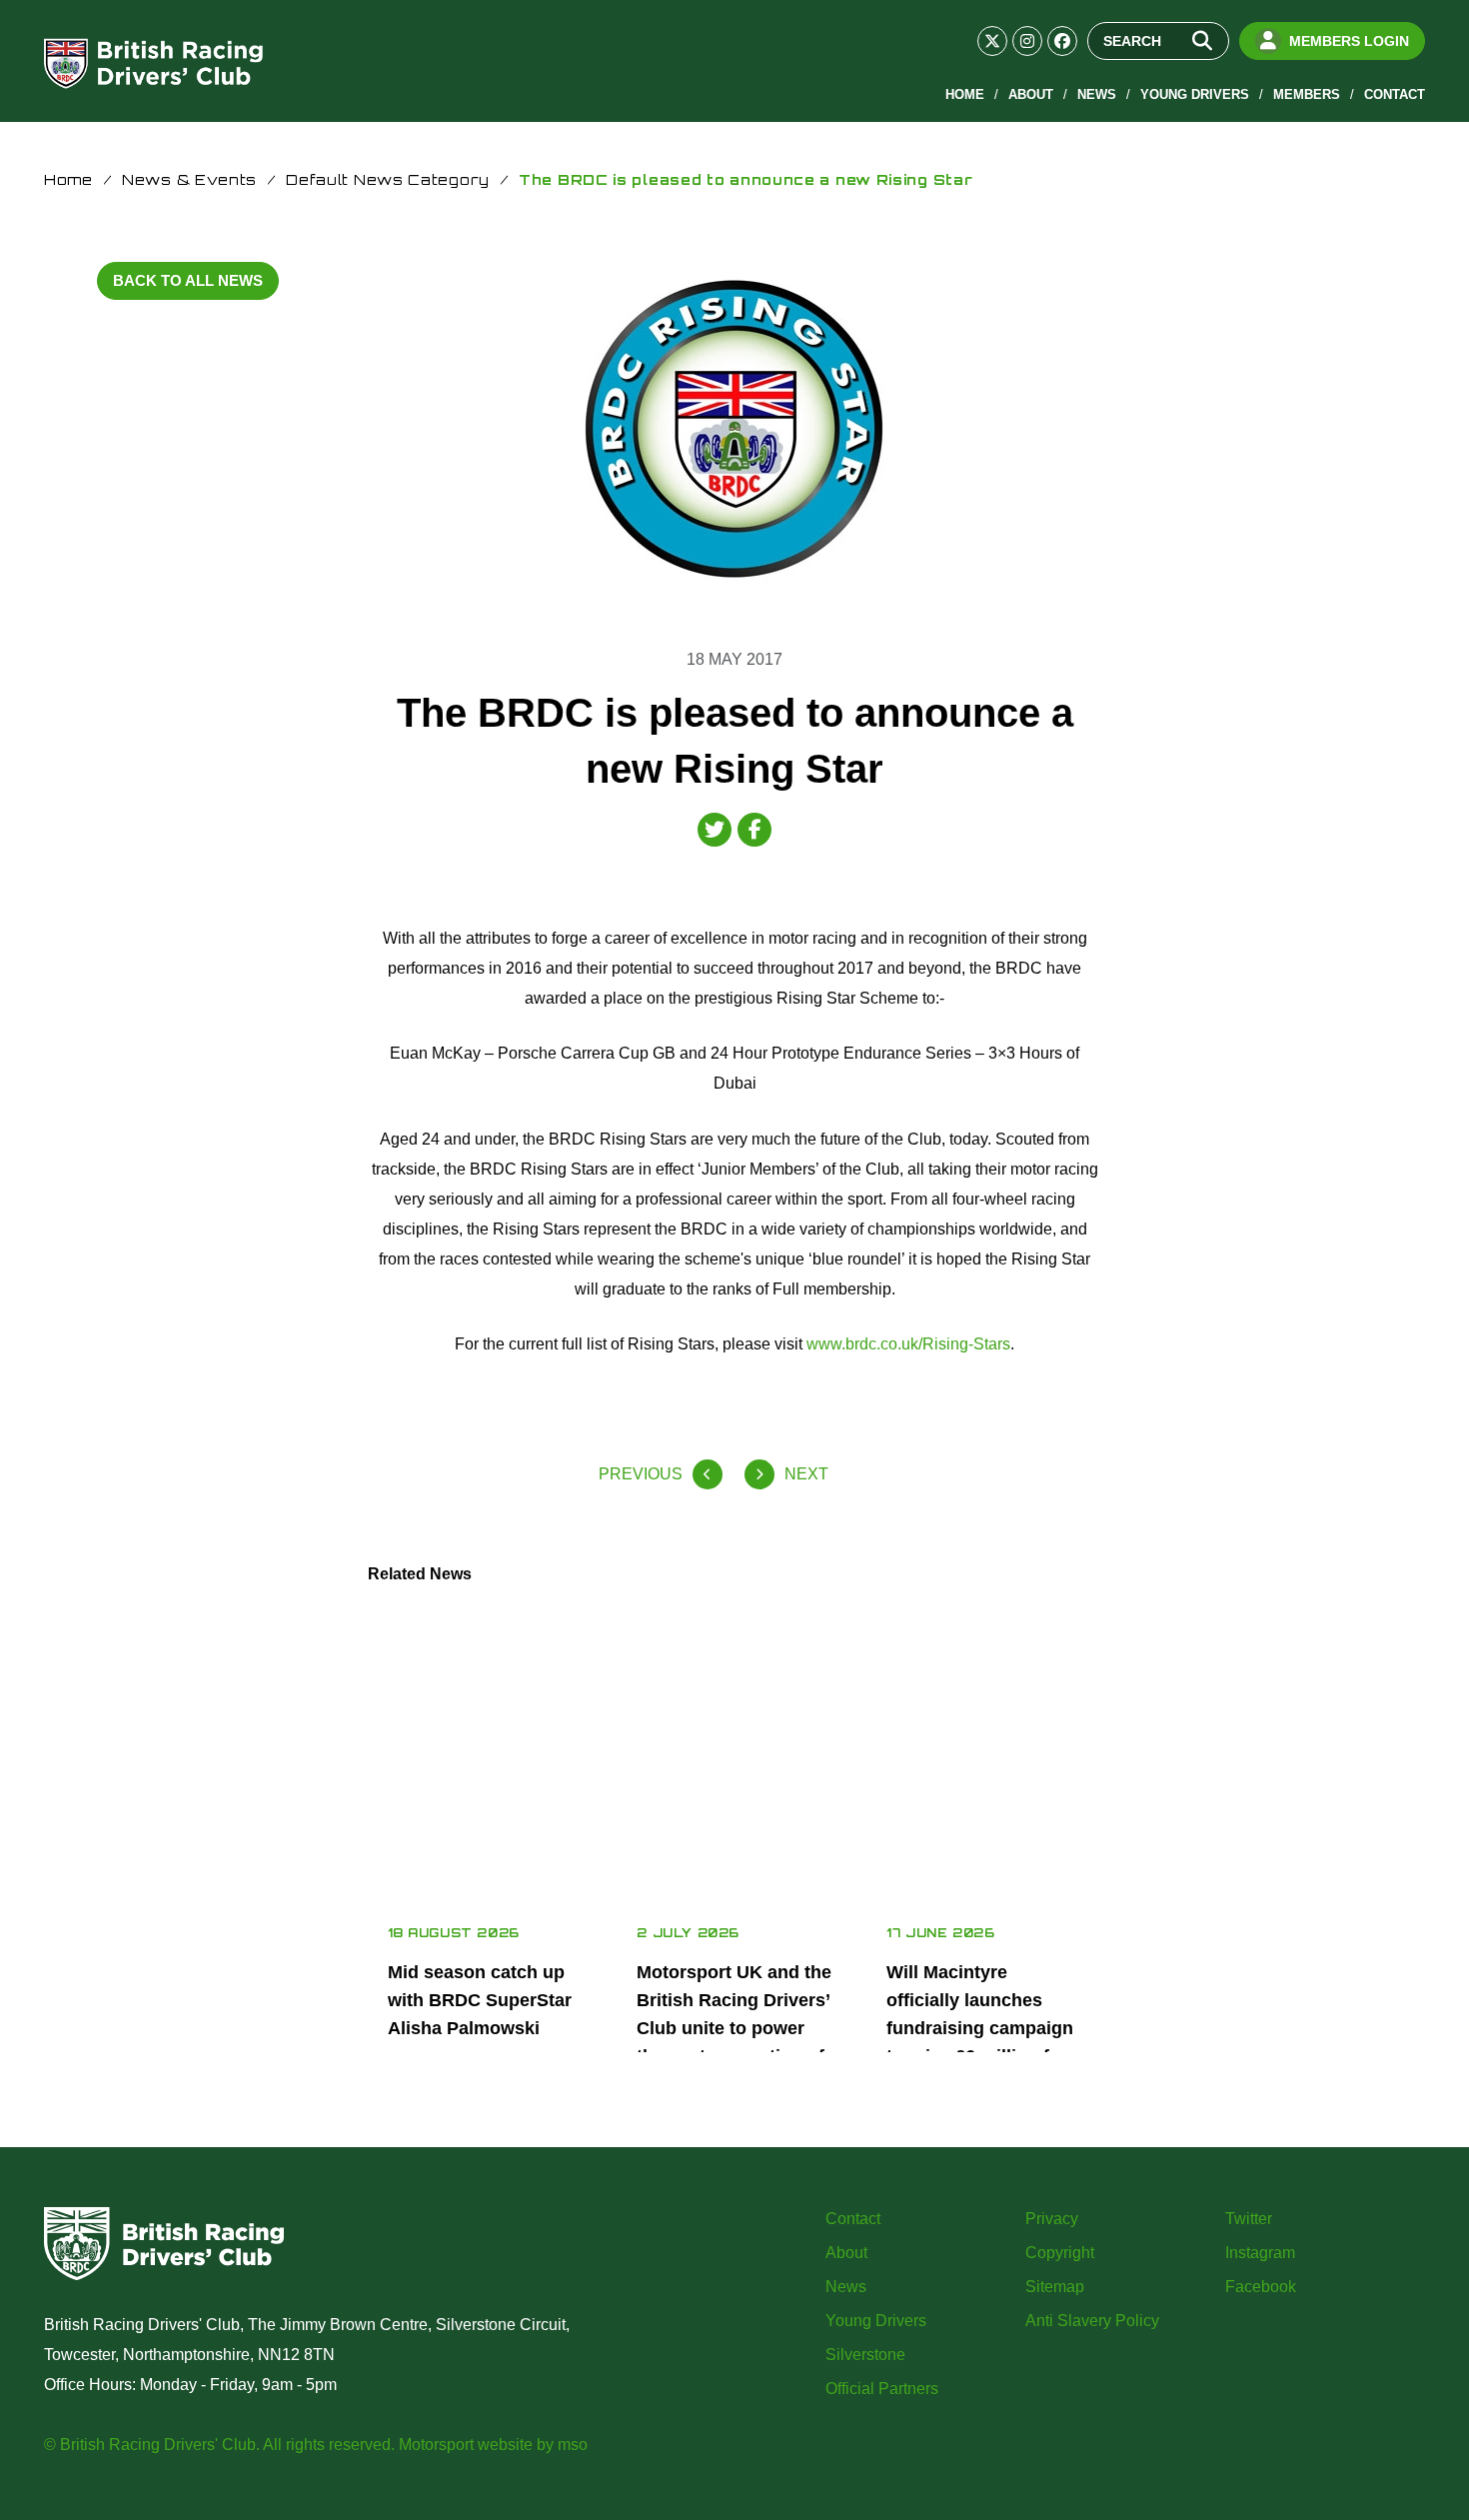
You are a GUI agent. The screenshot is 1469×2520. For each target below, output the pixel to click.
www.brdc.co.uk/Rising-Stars (908, 1344)
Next (806, 1474)
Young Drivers (1195, 94)
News (1097, 94)
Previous (641, 1474)
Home (965, 94)
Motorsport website (466, 2445)
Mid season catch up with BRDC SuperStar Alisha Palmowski (480, 2000)
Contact (1395, 94)
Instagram (1260, 2253)
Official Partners (882, 2389)
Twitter (1249, 2219)
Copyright (1060, 2253)
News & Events (189, 179)
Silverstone (865, 2355)
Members (1307, 94)
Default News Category (388, 179)
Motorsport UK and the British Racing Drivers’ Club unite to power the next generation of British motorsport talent (734, 2042)
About (1031, 94)
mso (573, 2445)
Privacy (1052, 2219)
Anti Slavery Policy (1092, 2321)
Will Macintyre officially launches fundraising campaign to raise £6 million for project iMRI (980, 2028)
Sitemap (1055, 2287)
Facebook (1261, 2287)
